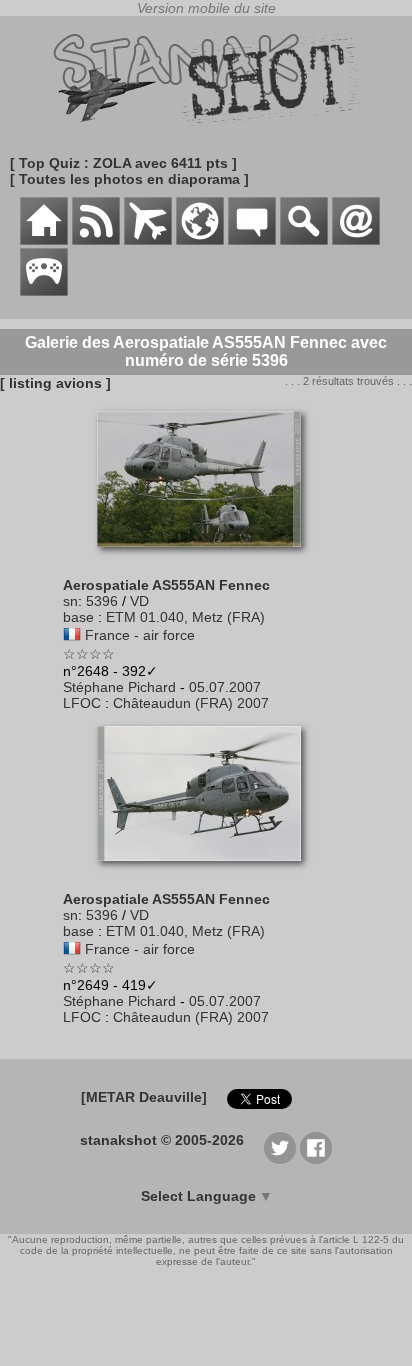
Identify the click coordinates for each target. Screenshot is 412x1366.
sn (70, 601)
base (78, 617)
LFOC (82, 703)
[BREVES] (96, 240)
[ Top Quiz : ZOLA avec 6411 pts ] (123, 163)
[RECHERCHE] (304, 240)
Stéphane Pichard (119, 687)
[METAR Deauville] (144, 1097)
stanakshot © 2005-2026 (162, 1140)
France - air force (140, 635)
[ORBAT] (148, 240)
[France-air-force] (72, 635)
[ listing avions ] (55, 383)
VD (139, 601)
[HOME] (44, 240)
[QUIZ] (44, 291)
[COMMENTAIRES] (252, 240)
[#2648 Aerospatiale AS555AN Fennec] (206, 557)
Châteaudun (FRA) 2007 (191, 703)
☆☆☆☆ (89, 654)
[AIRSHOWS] (200, 240)
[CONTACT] (356, 240)
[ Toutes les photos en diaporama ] (129, 179)
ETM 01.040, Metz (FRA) (185, 617)
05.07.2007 (225, 687)
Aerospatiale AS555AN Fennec (166, 585)
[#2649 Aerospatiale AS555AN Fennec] (206, 871)
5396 (102, 601)
